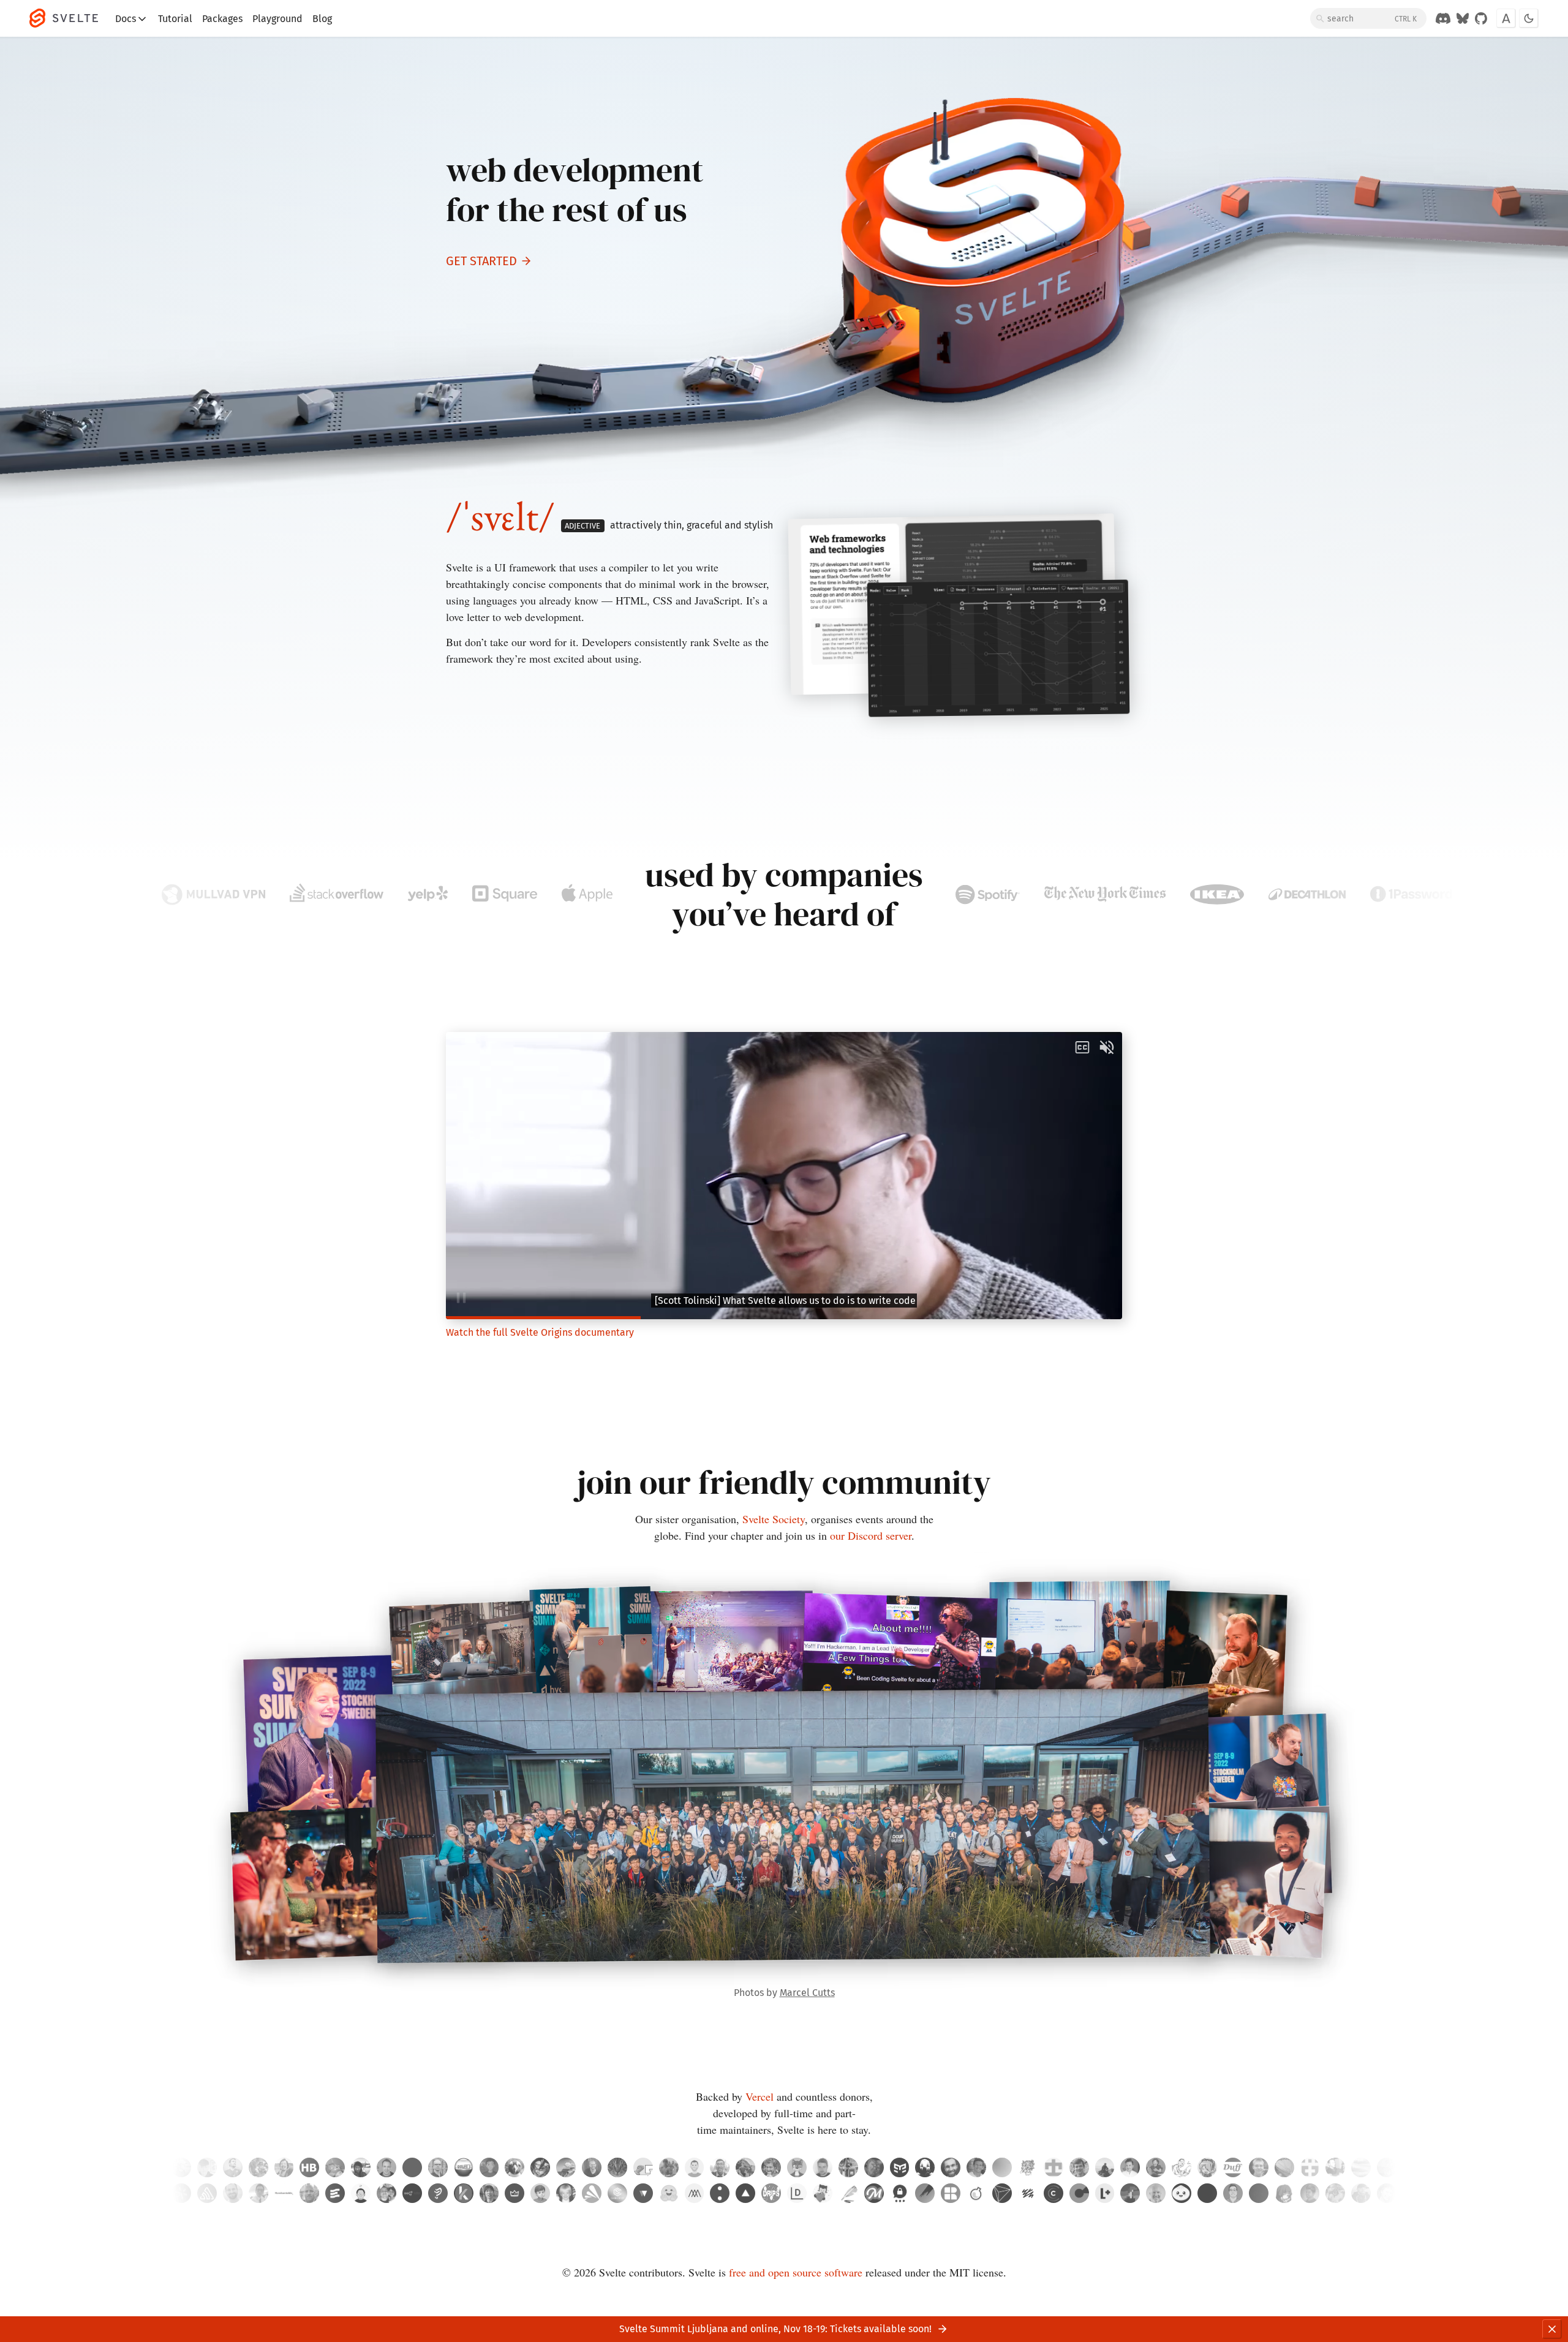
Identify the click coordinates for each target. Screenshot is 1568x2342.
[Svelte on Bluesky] (1463, 18)
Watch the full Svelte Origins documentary (540, 1332)
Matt (540, 2193)
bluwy (1361, 2167)
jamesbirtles (207, 2167)
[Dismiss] (1552, 2329)
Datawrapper (797, 2193)
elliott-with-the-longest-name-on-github (617, 2167)
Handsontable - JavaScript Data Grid (284, 2193)
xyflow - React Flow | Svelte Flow (643, 2193)
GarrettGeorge (258, 2167)
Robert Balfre (1335, 2193)
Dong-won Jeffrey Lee (1284, 2193)
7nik (925, 2167)
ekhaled (464, 2167)
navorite (489, 2167)
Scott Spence (1233, 2193)
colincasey (1335, 2167)
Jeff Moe (566, 2193)
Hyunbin (361, 2193)
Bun (1182, 2193)
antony (1130, 2167)
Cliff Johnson (1361, 2193)
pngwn (514, 2167)
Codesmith (617, 2193)
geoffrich (1079, 2167)
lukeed (976, 2167)
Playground (277, 19)
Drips (771, 2193)
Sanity (1028, 2193)
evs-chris (233, 2167)
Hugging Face (669, 2193)
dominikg (412, 2167)
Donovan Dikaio (386, 2193)
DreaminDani (1002, 2167)
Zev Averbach (1156, 2193)
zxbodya (361, 2167)
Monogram (695, 2193)
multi (1207, 2193)
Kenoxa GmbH (464, 2193)
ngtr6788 (1053, 2167)
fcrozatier (1387, 2167)
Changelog (1053, 2193)
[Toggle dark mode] (1529, 18)
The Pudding (438, 2193)
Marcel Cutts (807, 1993)
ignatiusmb (1105, 2167)
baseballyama (669, 2167)
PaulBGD (335, 2167)
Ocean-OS (643, 2167)
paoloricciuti (848, 2167)
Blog (322, 19)
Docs (126, 19)
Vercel (759, 2096)
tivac (386, 2167)
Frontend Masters (874, 2193)
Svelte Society (774, 1519)
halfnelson (1310, 2167)
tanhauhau (720, 2167)
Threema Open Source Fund (900, 2193)
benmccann (695, 2167)
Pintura (925, 2193)
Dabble (848, 2193)
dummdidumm (745, 2167)
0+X (1259, 2193)
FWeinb (1259, 2167)
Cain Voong (258, 2193)
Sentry (207, 2193)
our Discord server (871, 1535)
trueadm (823, 2167)
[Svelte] (70, 18)
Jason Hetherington (1130, 2193)
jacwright (592, 2167)
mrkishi (566, 2167)
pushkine (1284, 2167)
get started (481, 261)
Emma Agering (1387, 2193)
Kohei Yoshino (489, 2193)
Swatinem (951, 2167)
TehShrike (1233, 2167)
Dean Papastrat (233, 2193)
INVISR (1002, 2193)
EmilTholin (438, 2167)
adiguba (540, 2167)
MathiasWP (1156, 2167)
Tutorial (175, 19)
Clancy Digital (1079, 2193)
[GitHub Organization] (1481, 18)
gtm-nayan (900, 2167)
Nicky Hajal (1310, 2193)
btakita (284, 2167)
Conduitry (797, 2167)
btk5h (1207, 2167)
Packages (222, 19)
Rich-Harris (771, 2167)
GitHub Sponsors (823, 2193)
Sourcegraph (181, 2193)
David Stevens (309, 2193)
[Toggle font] (1506, 18)
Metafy (514, 2193)
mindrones (1028, 2167)
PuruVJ (874, 2167)
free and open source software (796, 2272)
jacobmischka (181, 2167)
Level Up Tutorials (1105, 2193)
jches (1182, 2167)
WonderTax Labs (976, 2193)
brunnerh (309, 2167)
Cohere (720, 2193)
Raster (951, 2193)
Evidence (335, 2193)
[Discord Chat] (1443, 18)
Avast (592, 2193)
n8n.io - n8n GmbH (412, 2193)
